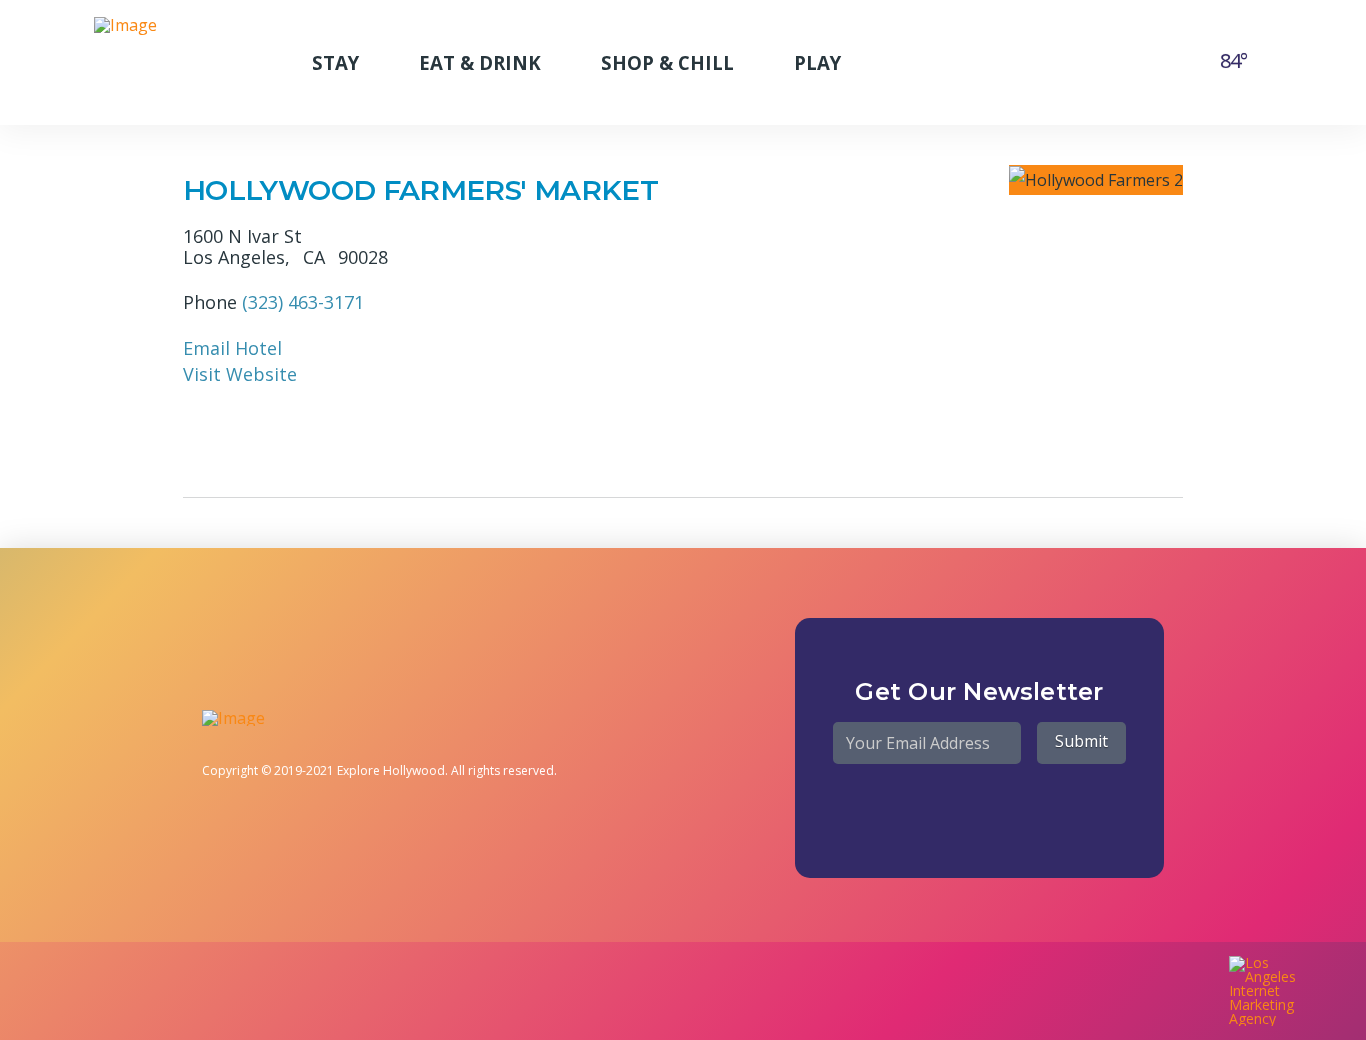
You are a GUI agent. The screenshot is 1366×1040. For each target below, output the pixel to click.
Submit (1081, 741)
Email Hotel (232, 348)
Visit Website (240, 374)
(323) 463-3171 (303, 302)
